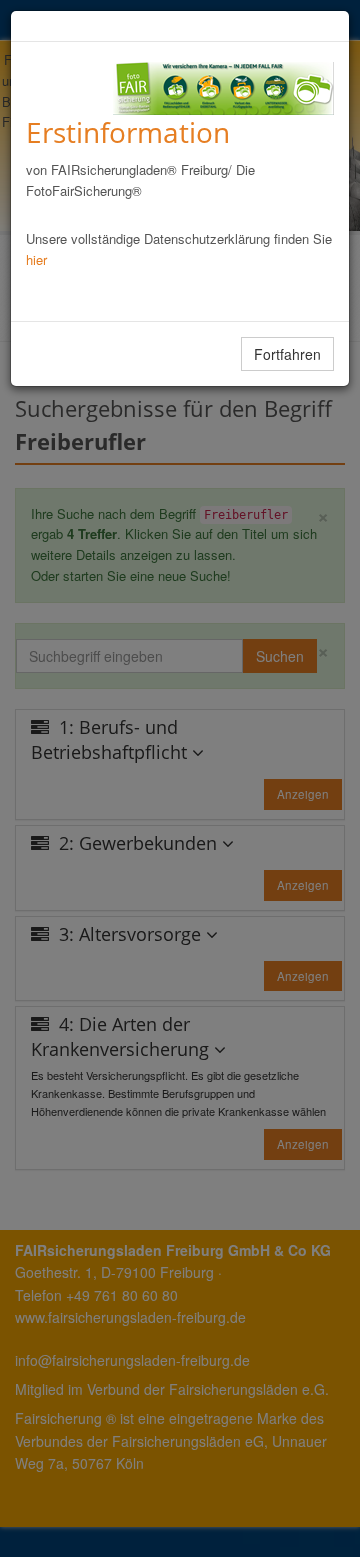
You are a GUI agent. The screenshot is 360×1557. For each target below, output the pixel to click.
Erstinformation (128, 132)
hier (36, 259)
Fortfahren (287, 354)
